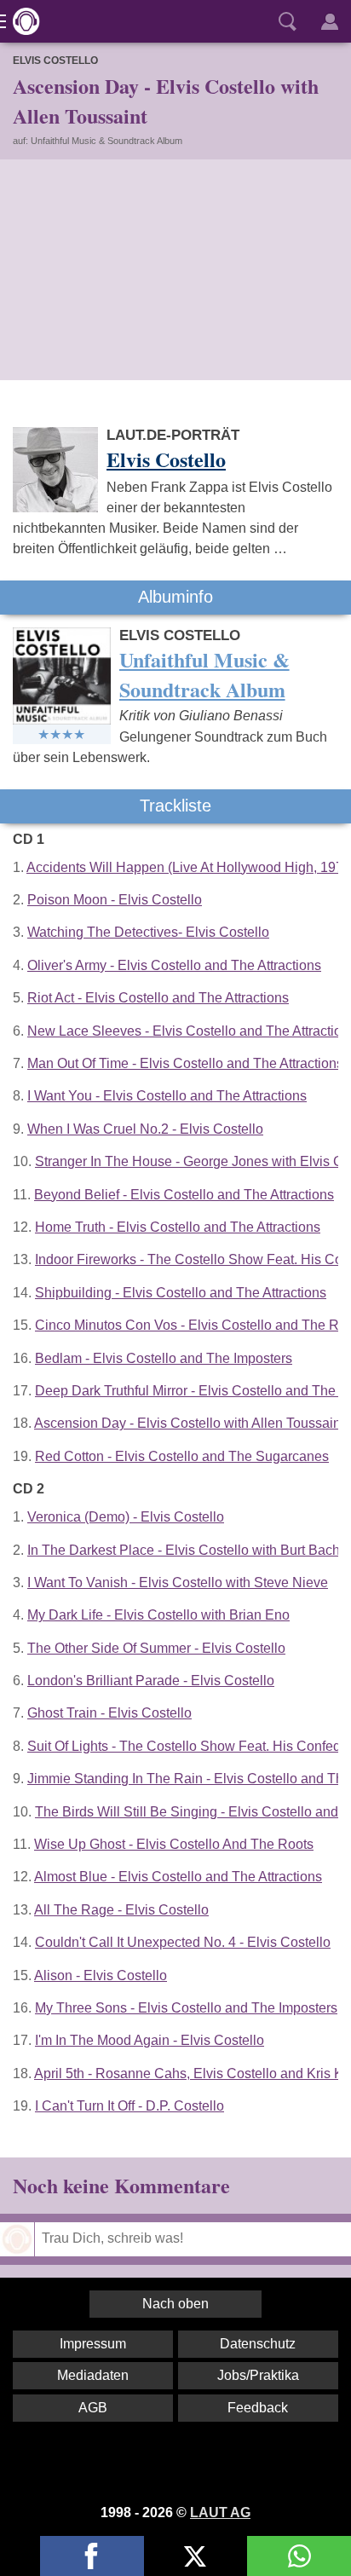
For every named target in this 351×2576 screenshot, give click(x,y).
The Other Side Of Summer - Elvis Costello (156, 1648)
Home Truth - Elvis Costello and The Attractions (178, 1227)
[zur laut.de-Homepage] (21, 21)
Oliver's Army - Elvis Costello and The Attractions (174, 965)
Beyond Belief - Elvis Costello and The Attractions (184, 1195)
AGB (93, 2408)
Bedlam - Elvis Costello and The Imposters (164, 1358)
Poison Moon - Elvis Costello (115, 900)
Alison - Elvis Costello (101, 1975)
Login (330, 21)
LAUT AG (220, 2512)
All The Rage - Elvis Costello (121, 1910)
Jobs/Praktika (258, 2375)
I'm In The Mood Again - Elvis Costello (150, 2040)
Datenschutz (258, 2344)
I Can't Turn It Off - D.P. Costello (129, 2106)
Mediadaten (93, 2375)
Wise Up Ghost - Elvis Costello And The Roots (174, 1844)
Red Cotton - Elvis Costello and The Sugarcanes (182, 1456)
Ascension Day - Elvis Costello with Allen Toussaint (189, 1423)
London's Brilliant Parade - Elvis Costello (151, 1681)
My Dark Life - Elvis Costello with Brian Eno (158, 1615)
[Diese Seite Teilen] (92, 2556)
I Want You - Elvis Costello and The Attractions (167, 1096)
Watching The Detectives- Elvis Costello (148, 932)
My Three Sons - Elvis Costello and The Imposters (186, 2008)
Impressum (93, 2344)
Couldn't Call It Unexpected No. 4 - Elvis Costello (183, 1942)
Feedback (258, 2408)
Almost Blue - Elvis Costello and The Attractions (178, 1877)
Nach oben (175, 2304)
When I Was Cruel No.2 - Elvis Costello (145, 1129)
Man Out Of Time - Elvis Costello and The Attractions (185, 1063)
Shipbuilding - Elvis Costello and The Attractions (181, 1293)
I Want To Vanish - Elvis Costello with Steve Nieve (178, 1583)
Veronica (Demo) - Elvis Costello (126, 1517)
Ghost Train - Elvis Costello (109, 1713)
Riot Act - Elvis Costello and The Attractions (158, 998)
